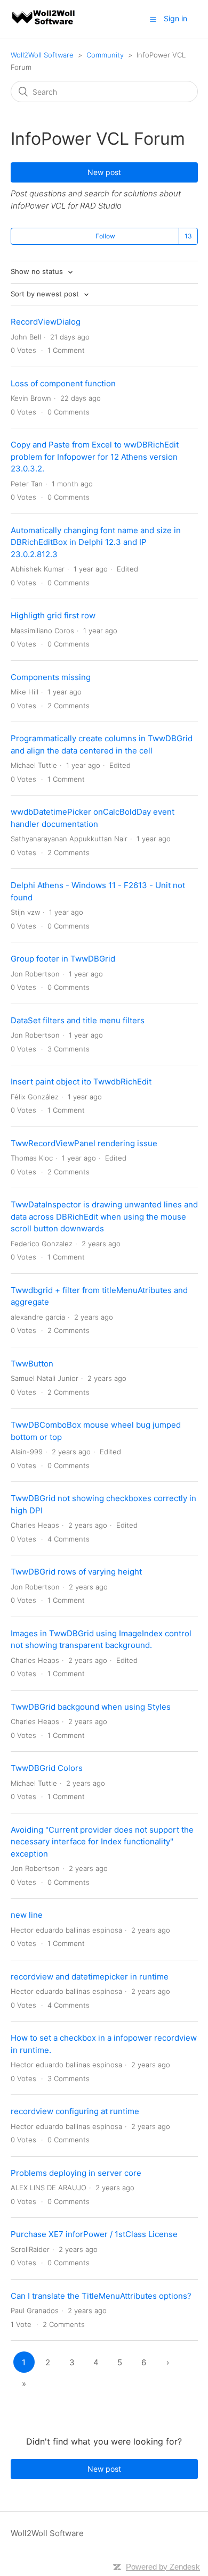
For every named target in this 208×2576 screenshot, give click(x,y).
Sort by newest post (46, 294)
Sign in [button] (175, 18)
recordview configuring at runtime (75, 2111)
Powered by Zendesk (163, 2567)
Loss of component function (63, 383)
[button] (153, 19)
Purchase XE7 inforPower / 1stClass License (94, 2234)
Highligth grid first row (53, 615)
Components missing (51, 677)
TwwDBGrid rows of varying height (76, 1572)
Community (105, 55)
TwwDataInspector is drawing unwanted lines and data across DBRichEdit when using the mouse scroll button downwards (104, 1216)
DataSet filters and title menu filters (78, 1020)
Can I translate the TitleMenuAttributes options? (101, 2296)
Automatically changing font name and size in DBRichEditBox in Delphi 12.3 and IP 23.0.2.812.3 (96, 542)
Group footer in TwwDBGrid (63, 959)
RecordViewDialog (46, 322)
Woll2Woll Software (42, 55)
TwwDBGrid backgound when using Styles (91, 1707)
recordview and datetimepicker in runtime (90, 1977)
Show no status (38, 271)
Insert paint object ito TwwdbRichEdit (81, 1082)
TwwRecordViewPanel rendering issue (84, 1143)
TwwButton (32, 1364)
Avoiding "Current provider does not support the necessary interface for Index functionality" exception (102, 1842)
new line (27, 1915)
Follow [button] (105, 236)
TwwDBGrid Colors (47, 1768)
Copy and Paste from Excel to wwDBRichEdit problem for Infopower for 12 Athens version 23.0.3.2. (95, 457)
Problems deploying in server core (76, 2173)
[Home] (44, 24)
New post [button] (104, 172)
